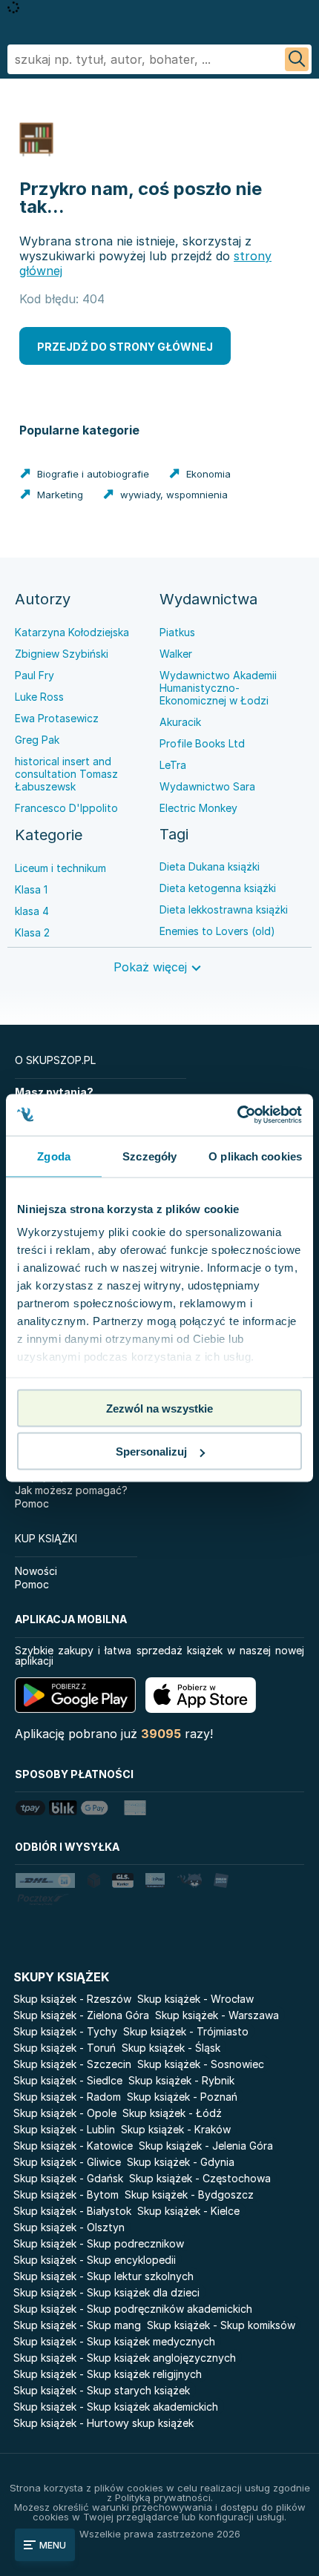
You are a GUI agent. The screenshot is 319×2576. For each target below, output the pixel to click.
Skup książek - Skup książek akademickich (116, 2407)
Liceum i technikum (60, 868)
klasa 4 (32, 911)
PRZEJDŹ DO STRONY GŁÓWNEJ (125, 347)
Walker (176, 654)
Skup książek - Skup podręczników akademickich (133, 2309)
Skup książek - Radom (67, 2097)
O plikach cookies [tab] (255, 1156)
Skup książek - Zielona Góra (81, 2015)
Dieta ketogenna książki (218, 888)
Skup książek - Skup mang (77, 2325)
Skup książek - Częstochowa (200, 2178)
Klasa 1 (31, 889)
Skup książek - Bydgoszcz (189, 2194)
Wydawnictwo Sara (207, 786)
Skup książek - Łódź (172, 2113)
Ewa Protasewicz (57, 718)
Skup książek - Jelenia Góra (206, 2146)
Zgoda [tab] (54, 1156)
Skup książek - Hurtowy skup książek (103, 2423)
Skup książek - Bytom (66, 2194)
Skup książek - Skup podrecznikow (99, 2243)
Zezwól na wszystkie (159, 1408)
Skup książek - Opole (65, 2113)
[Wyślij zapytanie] (297, 59)
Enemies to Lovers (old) (217, 931)
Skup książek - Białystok (72, 2211)
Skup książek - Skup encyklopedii (95, 2260)
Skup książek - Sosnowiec (201, 2064)
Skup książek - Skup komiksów (221, 2325)
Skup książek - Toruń (65, 2048)
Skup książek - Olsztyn (69, 2227)
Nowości (36, 1571)
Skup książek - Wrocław (195, 1999)
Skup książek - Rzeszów (72, 1999)
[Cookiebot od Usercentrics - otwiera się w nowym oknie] (237, 1115)
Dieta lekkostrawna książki (224, 909)
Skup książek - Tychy (65, 2031)
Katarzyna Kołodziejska (72, 632)
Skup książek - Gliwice (67, 2162)
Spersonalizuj (151, 1452)
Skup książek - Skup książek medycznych (114, 2341)
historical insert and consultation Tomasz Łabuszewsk (66, 774)
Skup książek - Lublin (64, 2129)
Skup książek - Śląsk (171, 2048)
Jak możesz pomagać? (71, 1490)
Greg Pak (37, 740)
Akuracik (180, 722)
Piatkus (177, 632)
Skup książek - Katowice (73, 2146)
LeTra (173, 765)
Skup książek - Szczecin (72, 2064)
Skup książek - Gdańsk (68, 2178)
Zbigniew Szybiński (62, 654)
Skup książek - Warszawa (217, 2015)
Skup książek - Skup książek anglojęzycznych (125, 2358)
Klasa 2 (32, 932)
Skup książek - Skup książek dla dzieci (106, 2292)
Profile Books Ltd (202, 743)
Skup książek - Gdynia (181, 2162)
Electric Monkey (198, 808)
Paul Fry (34, 675)
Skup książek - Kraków (176, 2129)
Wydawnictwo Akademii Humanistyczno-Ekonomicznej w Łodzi (218, 688)
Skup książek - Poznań (182, 2097)
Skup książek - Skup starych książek (102, 2390)
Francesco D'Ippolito (66, 808)
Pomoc (32, 1503)
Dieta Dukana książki (210, 866)
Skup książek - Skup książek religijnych (108, 2374)
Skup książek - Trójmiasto (186, 2031)
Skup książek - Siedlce (68, 2080)
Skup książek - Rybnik (181, 2080)
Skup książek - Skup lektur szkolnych (103, 2276)
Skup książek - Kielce (188, 2211)
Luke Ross (39, 697)
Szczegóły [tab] (149, 1156)
